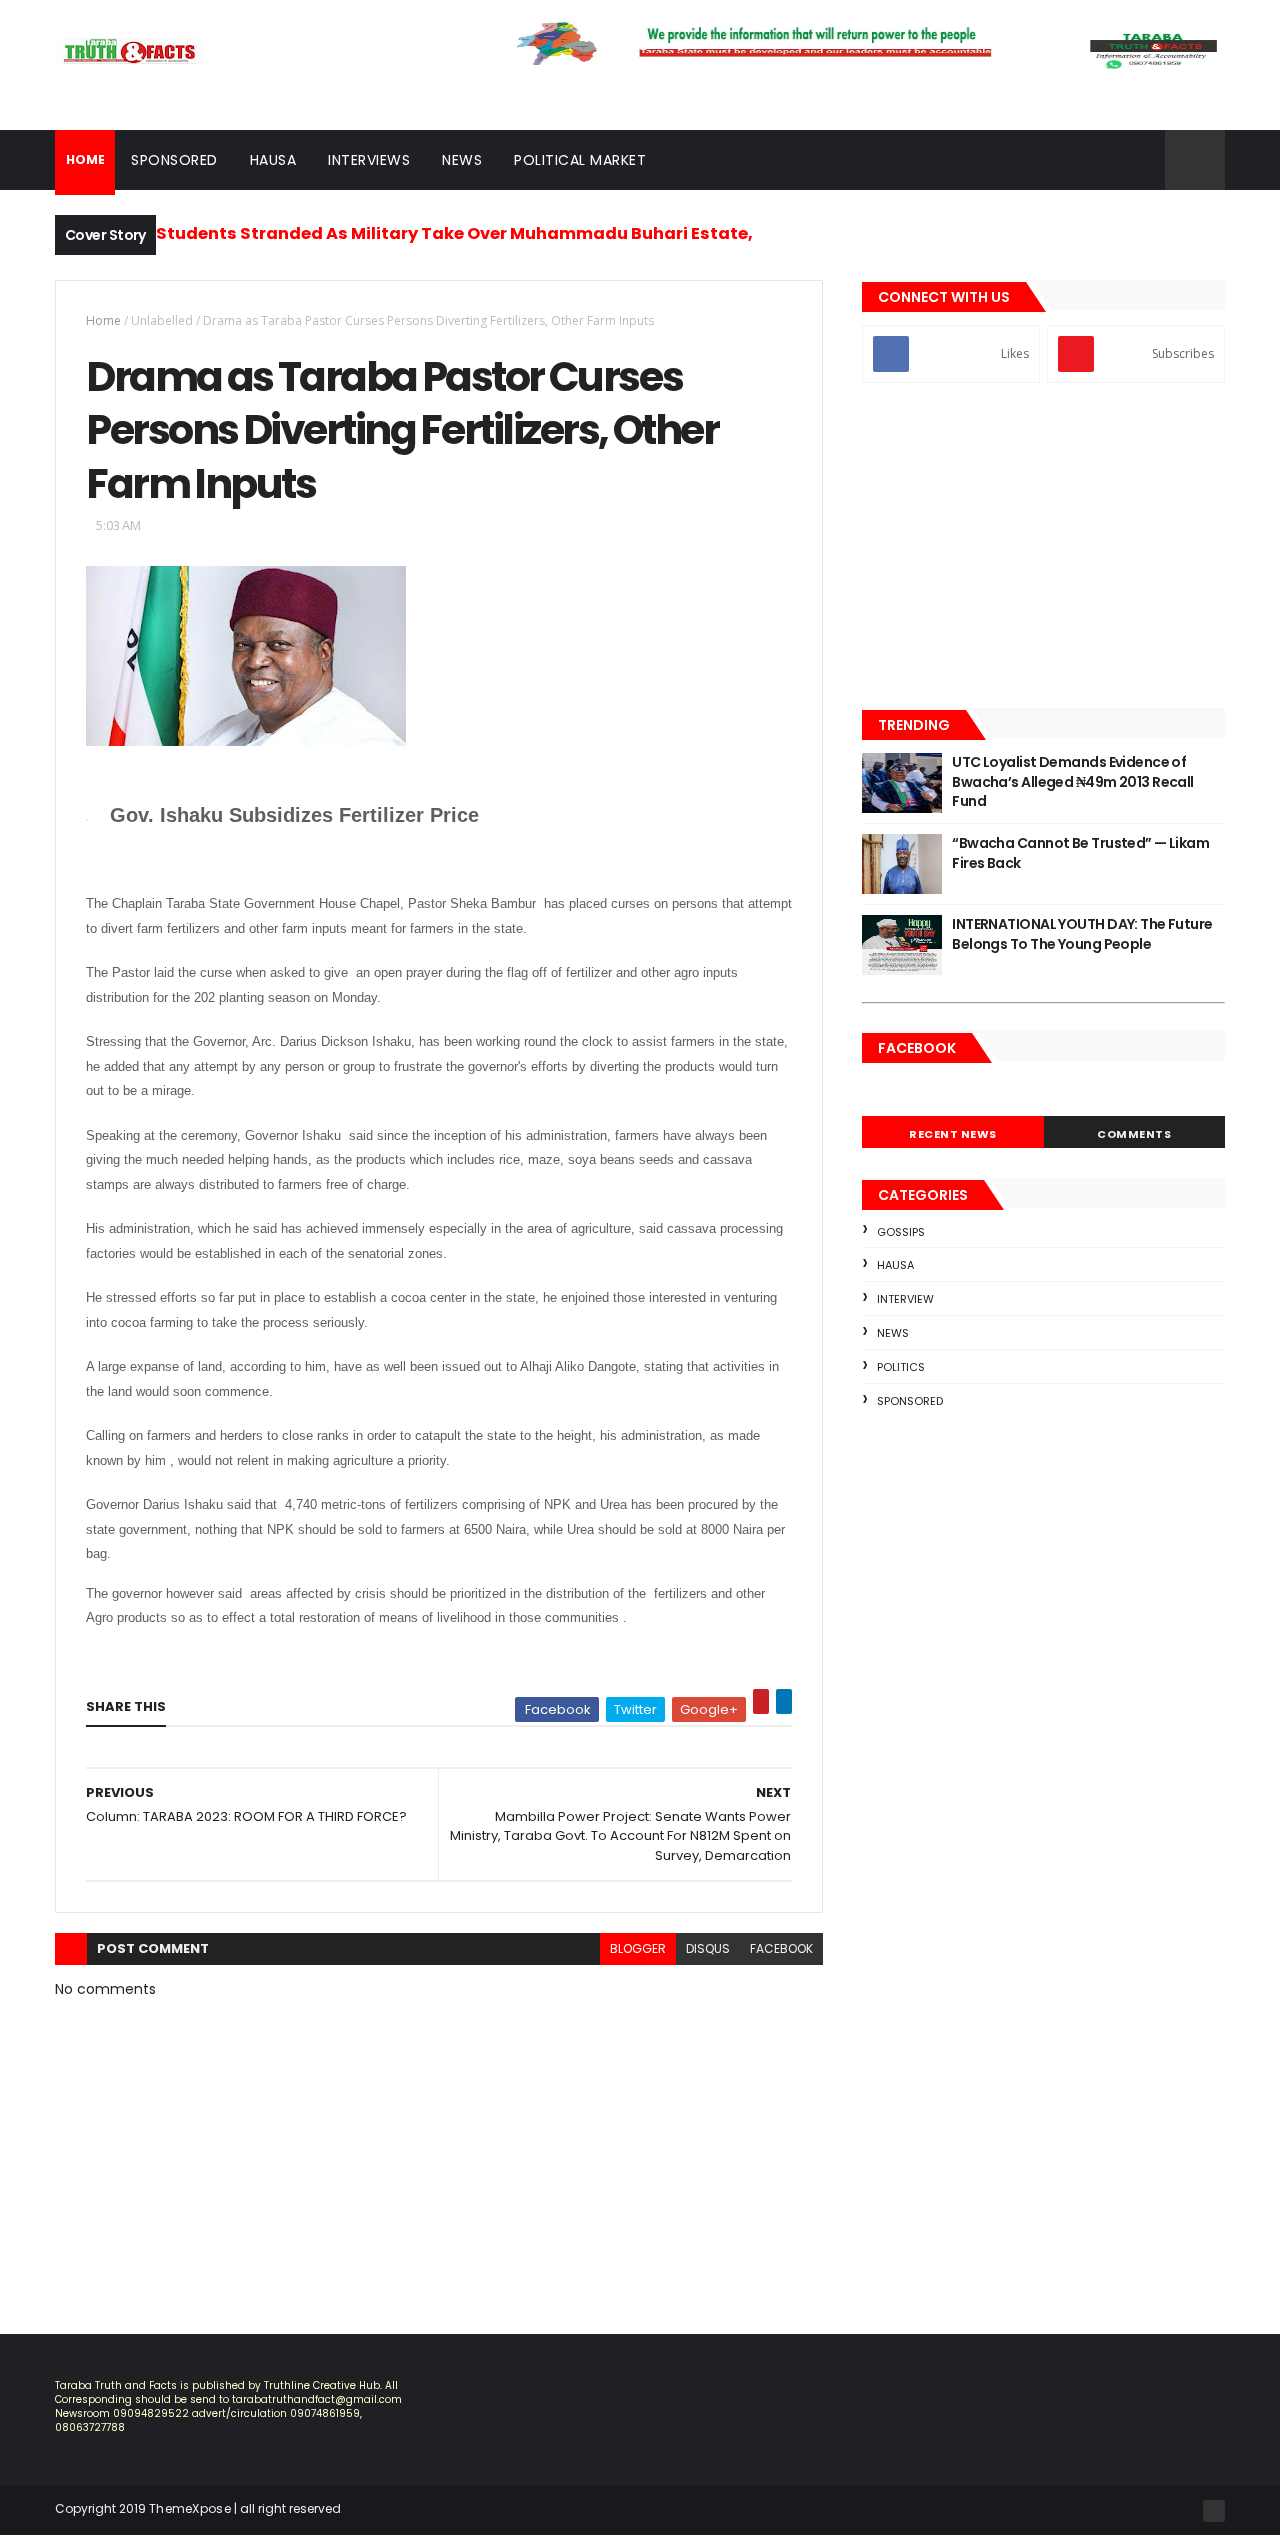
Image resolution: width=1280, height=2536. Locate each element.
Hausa (273, 160)
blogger (638, 1948)
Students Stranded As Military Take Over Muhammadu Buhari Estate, (454, 233)
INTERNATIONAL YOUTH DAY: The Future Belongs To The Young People (1082, 934)
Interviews (369, 160)
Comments (1134, 1134)
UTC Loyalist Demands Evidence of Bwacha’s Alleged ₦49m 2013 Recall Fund (1073, 781)
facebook (781, 1948)
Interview (905, 1299)
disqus (708, 1948)
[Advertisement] (1043, 548)
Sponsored (174, 160)
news (893, 1333)
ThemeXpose (190, 2508)
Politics (901, 1367)
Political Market (580, 160)
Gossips (901, 1232)
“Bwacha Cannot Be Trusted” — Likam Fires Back (1080, 853)
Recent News (953, 1134)
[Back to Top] (1214, 2511)
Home (103, 320)
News (462, 160)
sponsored (910, 1401)
